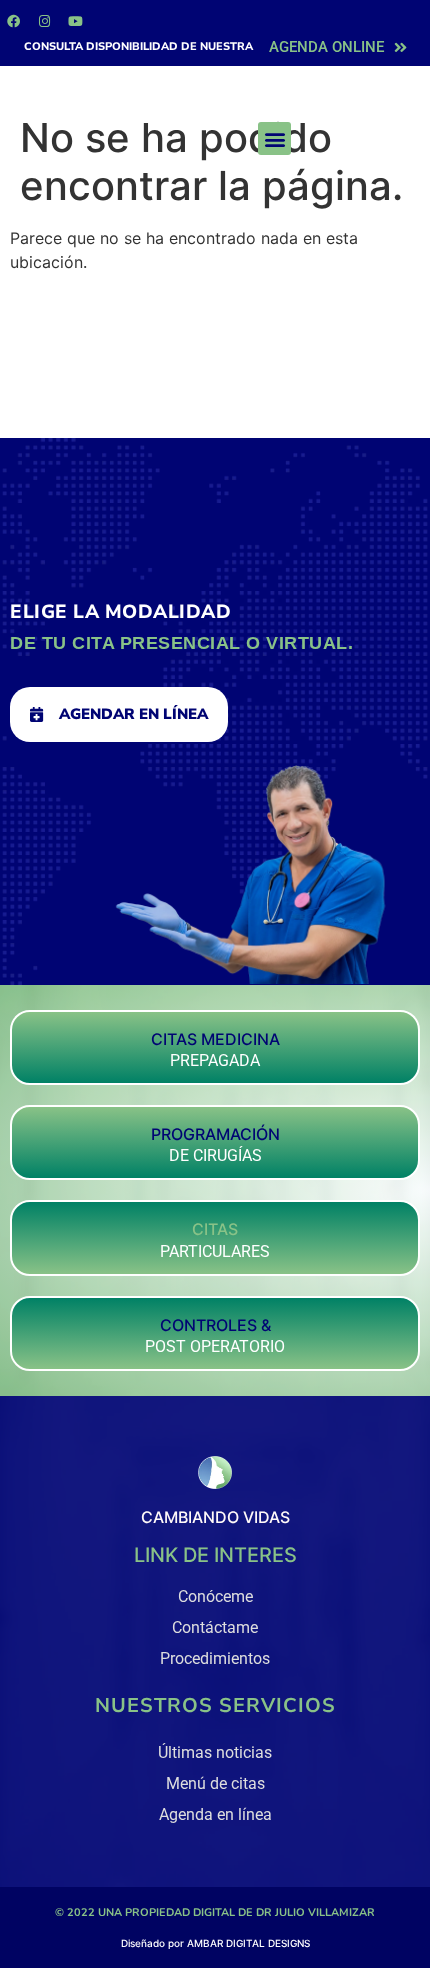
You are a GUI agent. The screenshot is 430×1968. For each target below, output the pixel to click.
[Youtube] (75, 21)
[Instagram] (44, 21)
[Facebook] (13, 21)
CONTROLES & (215, 1325)
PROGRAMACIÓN (215, 1134)
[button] (274, 138)
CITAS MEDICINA (215, 1039)
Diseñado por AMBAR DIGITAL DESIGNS (215, 1943)
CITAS (215, 1229)
